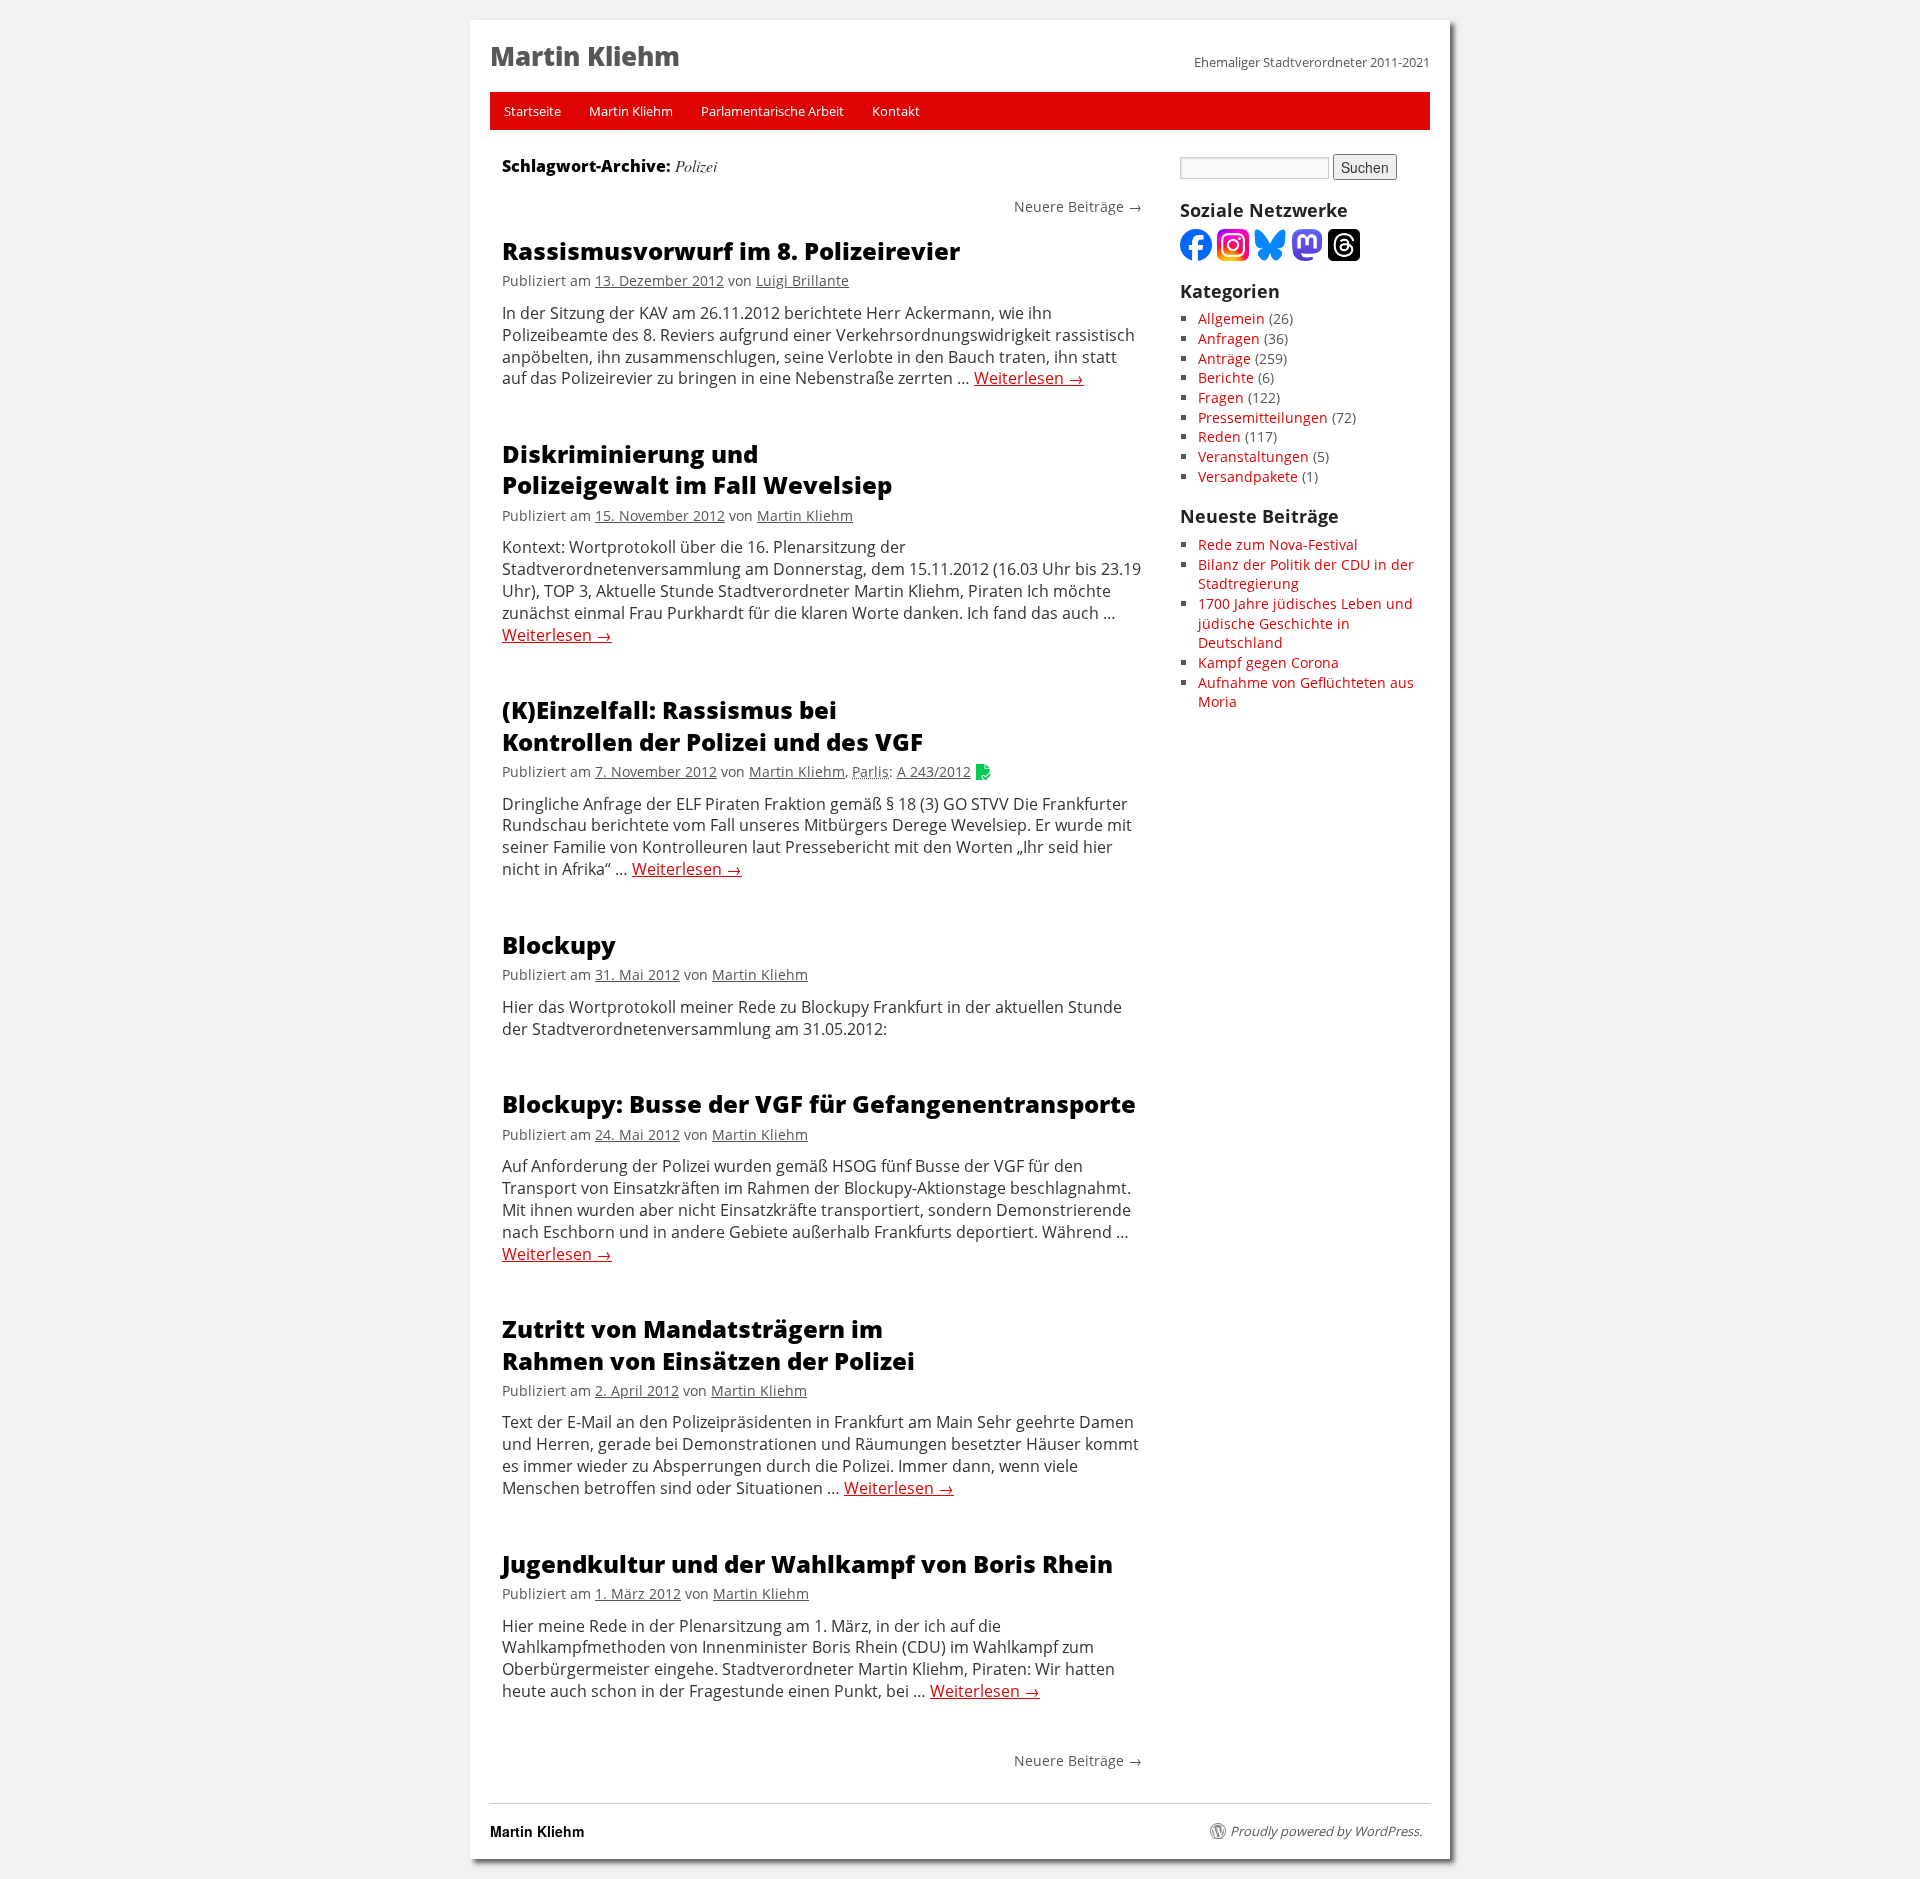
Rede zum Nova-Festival (1278, 544)
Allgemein (1231, 318)
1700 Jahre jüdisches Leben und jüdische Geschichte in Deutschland (1305, 623)
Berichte (1226, 377)
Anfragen (1229, 338)
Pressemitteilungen (1263, 417)
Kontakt (896, 111)
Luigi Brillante (802, 280)
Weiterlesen (1029, 378)
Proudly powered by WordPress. (1326, 1831)
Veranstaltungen (1253, 456)
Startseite (532, 111)
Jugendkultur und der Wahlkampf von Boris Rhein (807, 1563)
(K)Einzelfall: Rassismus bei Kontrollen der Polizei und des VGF (712, 725)
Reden (1219, 436)
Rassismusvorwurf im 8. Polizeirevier (731, 250)
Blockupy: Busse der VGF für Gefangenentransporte (819, 1103)
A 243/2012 (934, 771)
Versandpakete (1248, 476)
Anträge (1224, 358)
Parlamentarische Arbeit (772, 111)
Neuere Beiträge (1078, 206)
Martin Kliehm (631, 111)
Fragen (1221, 397)
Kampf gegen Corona (1268, 662)
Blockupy (559, 944)
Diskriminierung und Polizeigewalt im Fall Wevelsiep (697, 469)
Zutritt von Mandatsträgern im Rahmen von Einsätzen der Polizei (708, 1344)
